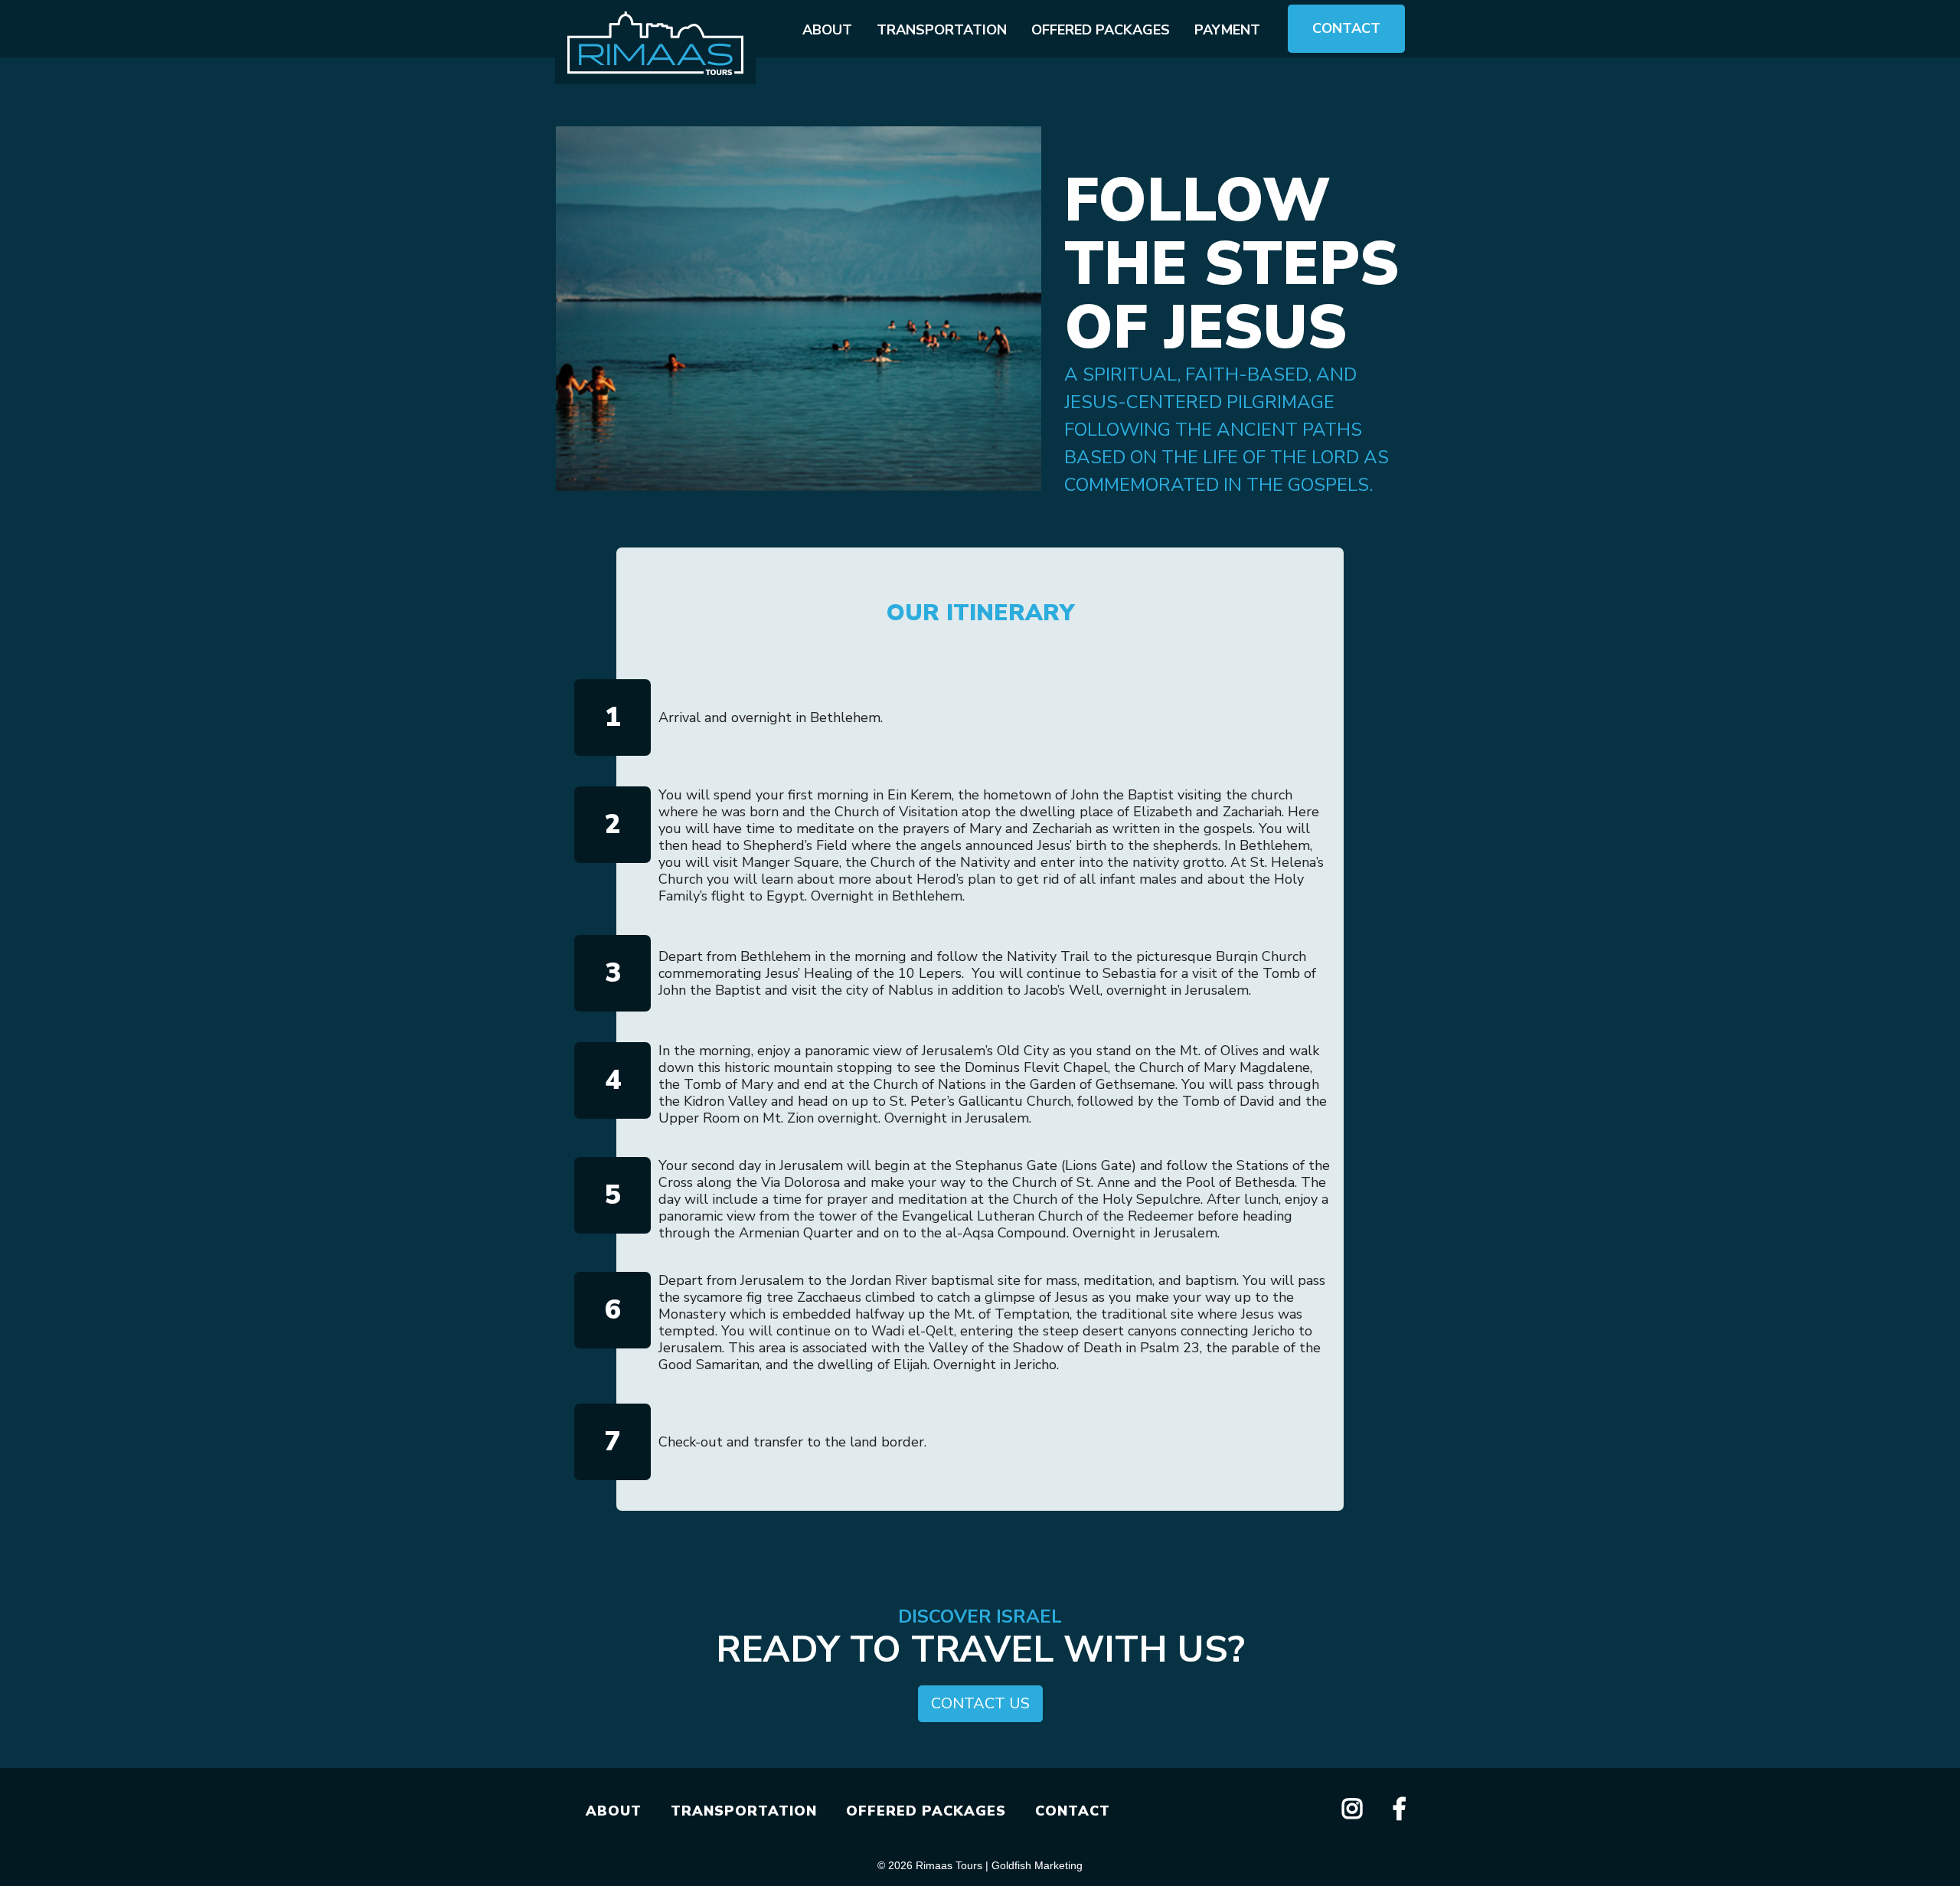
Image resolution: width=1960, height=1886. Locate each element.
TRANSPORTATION (744, 1811)
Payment (1227, 30)
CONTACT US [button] (980, 1703)
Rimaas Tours (949, 1865)
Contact (1346, 28)
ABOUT (614, 1811)
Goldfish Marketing (1037, 1865)
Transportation (942, 30)
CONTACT (1073, 1811)
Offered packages (1101, 30)
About (827, 30)
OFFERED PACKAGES (926, 1811)
